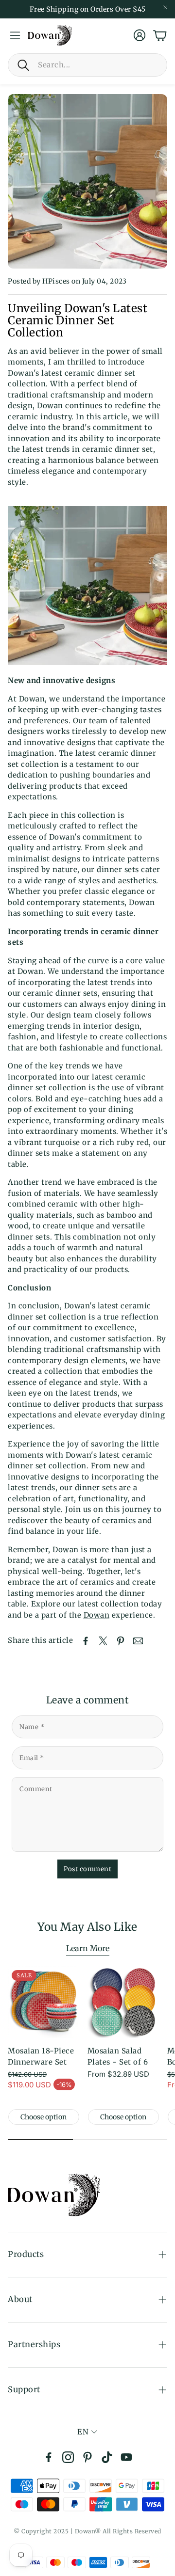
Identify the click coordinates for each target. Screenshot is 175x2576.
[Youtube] (126, 2457)
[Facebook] (49, 2457)
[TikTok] (107, 2457)
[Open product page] (123, 2002)
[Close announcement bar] (165, 7)
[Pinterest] (87, 2457)
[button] (87, 65)
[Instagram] (68, 2457)
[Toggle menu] (15, 35)
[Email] (138, 1641)
